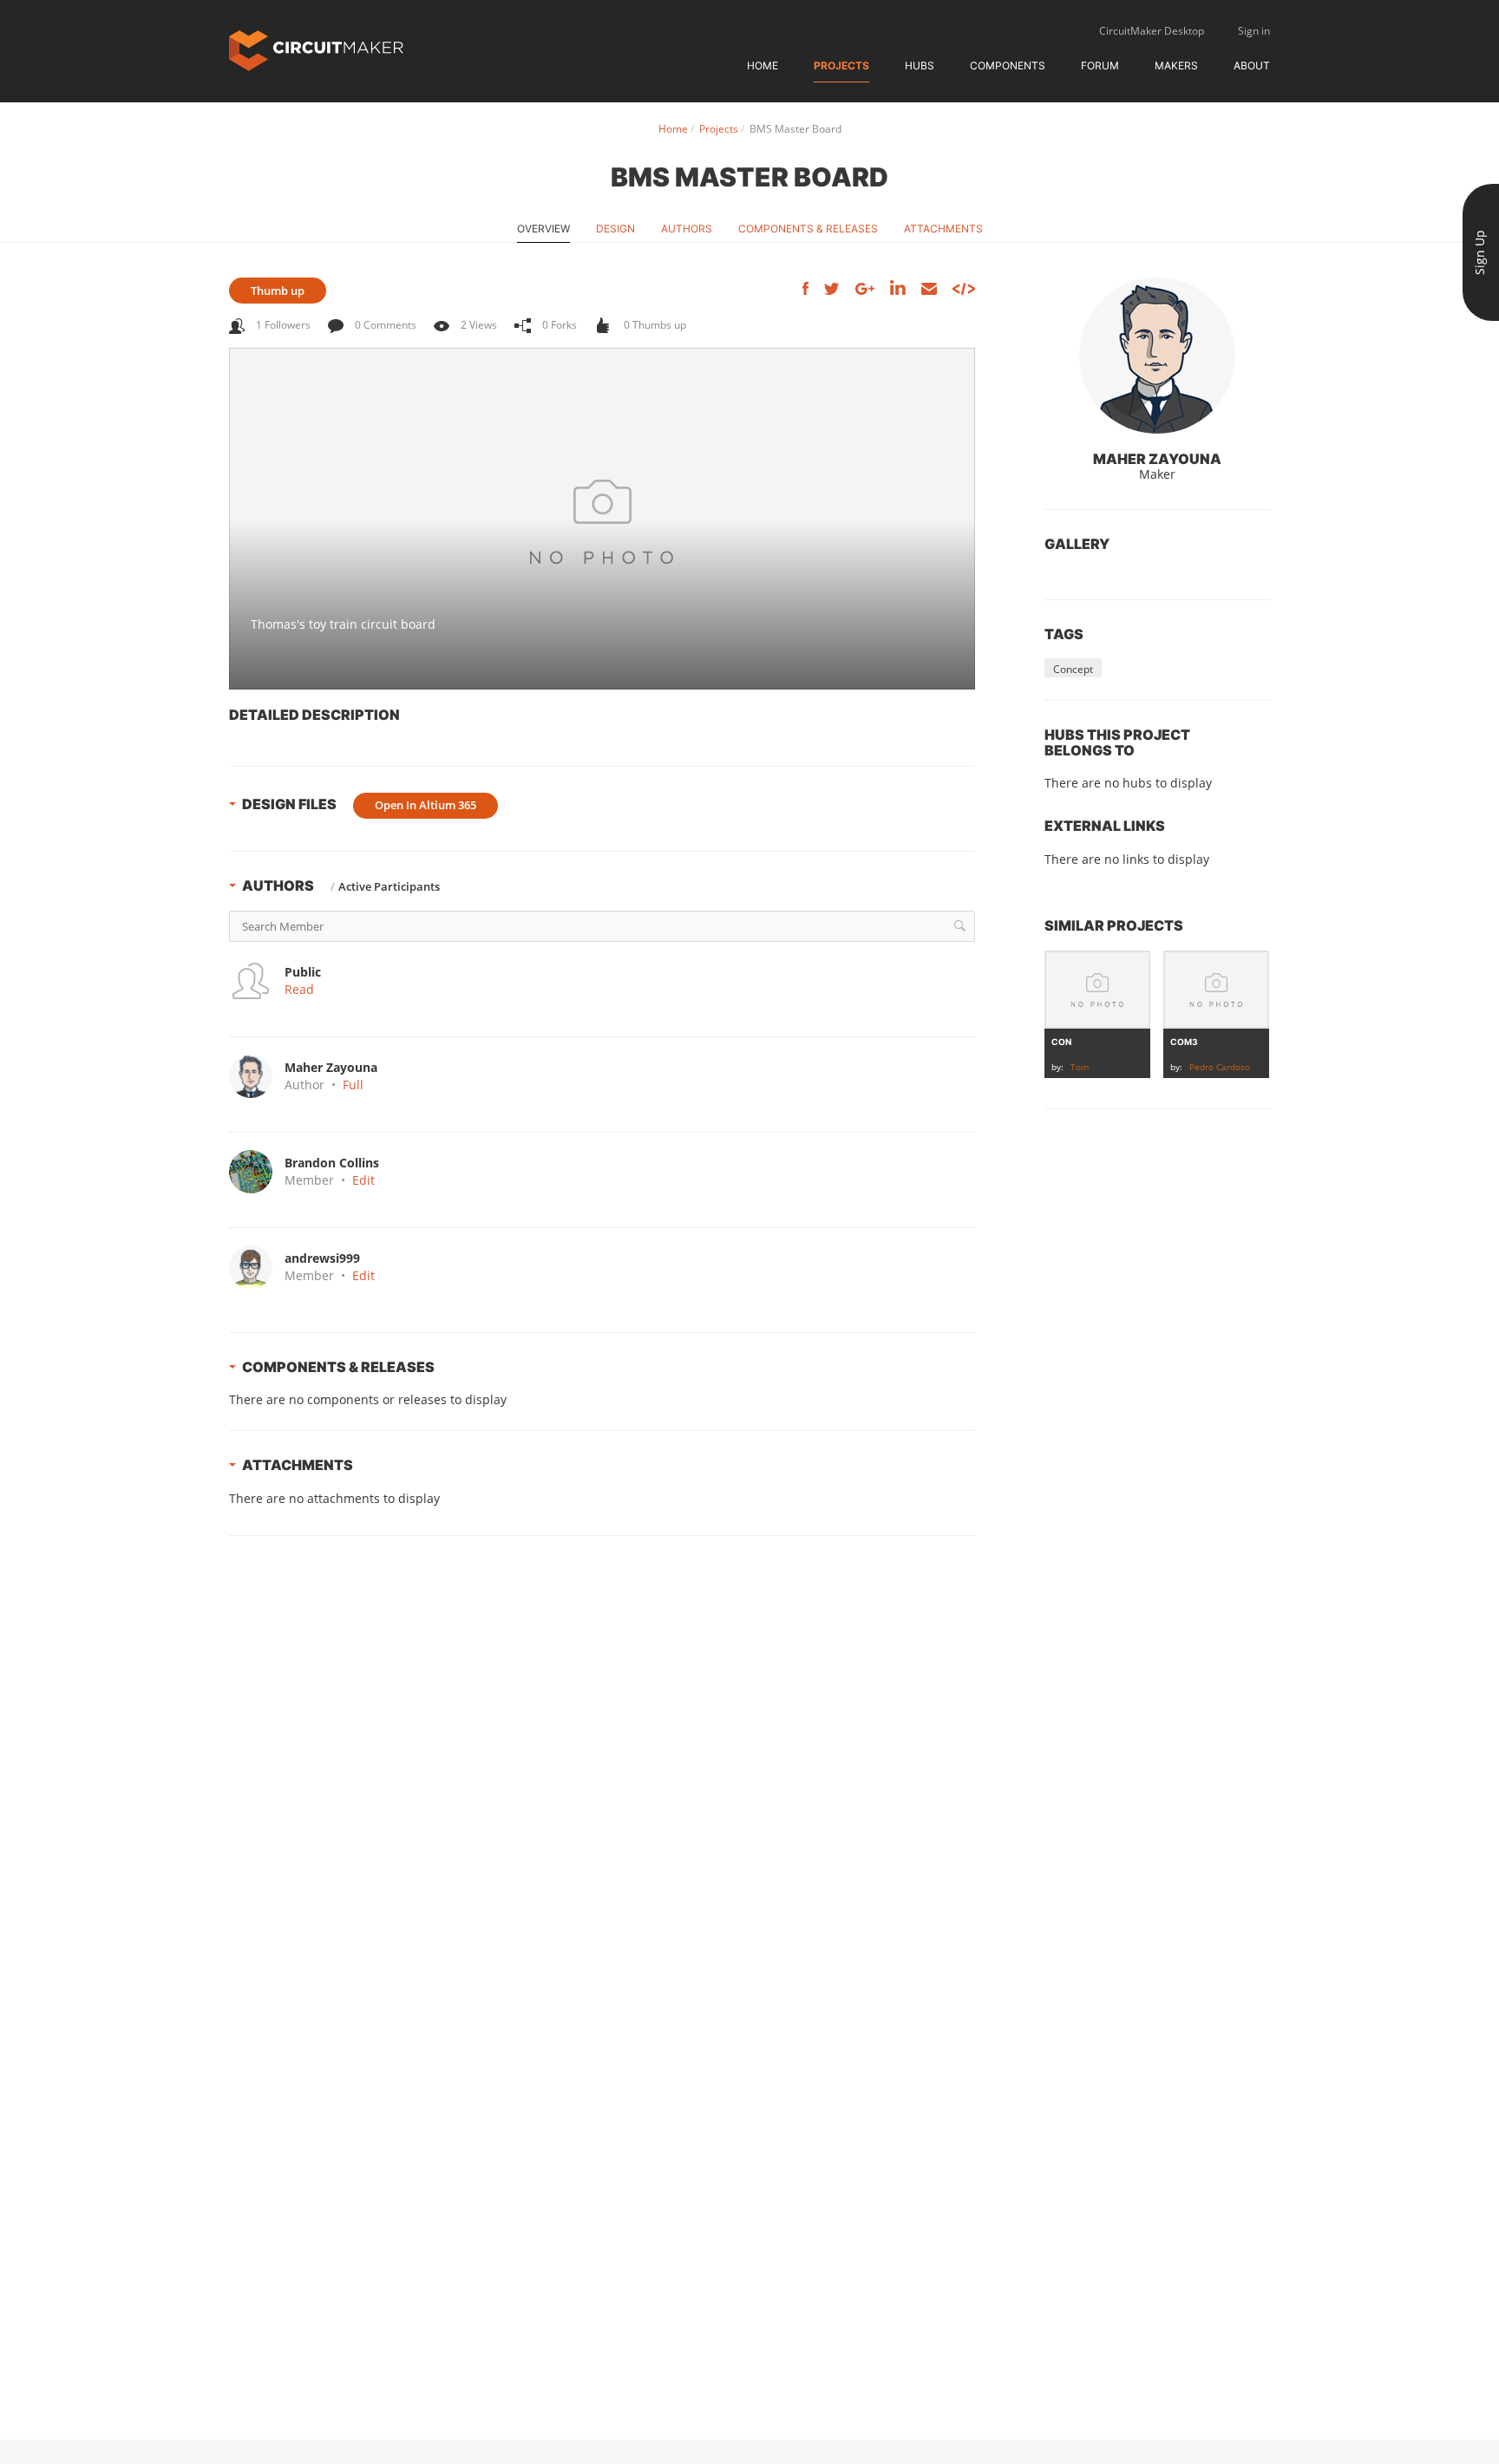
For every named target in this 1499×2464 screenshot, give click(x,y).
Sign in (1254, 31)
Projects (841, 65)
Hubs (920, 65)
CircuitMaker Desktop (1152, 31)
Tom (1080, 1067)
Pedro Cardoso (1220, 1067)
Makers (1176, 65)
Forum (1100, 65)
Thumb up (278, 291)
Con (1061, 1042)
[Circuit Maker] (316, 49)
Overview (543, 229)
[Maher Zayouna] (1157, 356)
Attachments (943, 229)
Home (763, 65)
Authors (687, 229)
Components (1008, 65)
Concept (1073, 669)
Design (615, 229)
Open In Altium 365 (425, 805)
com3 (1184, 1042)
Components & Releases (808, 229)
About (1252, 65)
